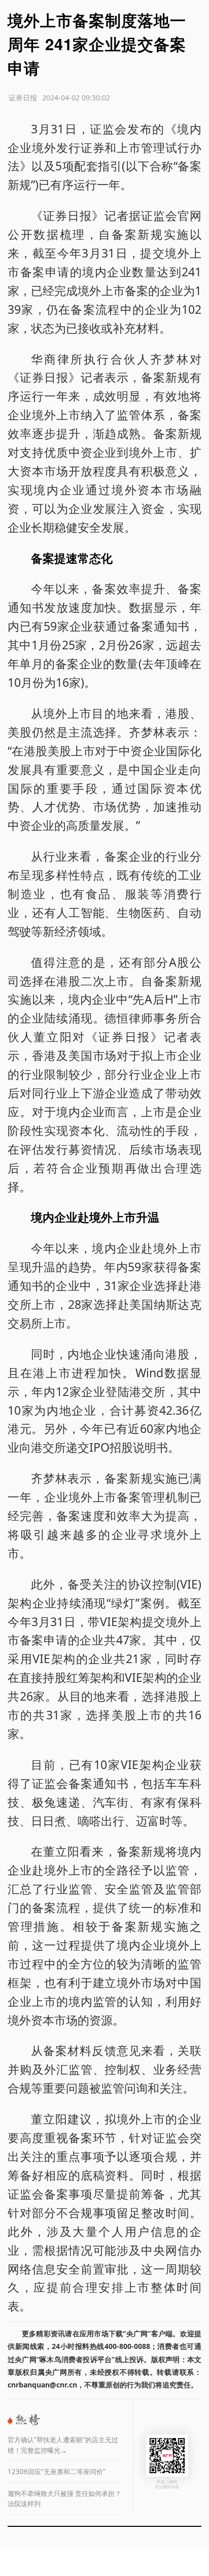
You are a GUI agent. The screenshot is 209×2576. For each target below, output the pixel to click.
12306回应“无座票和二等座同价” (57, 2472)
